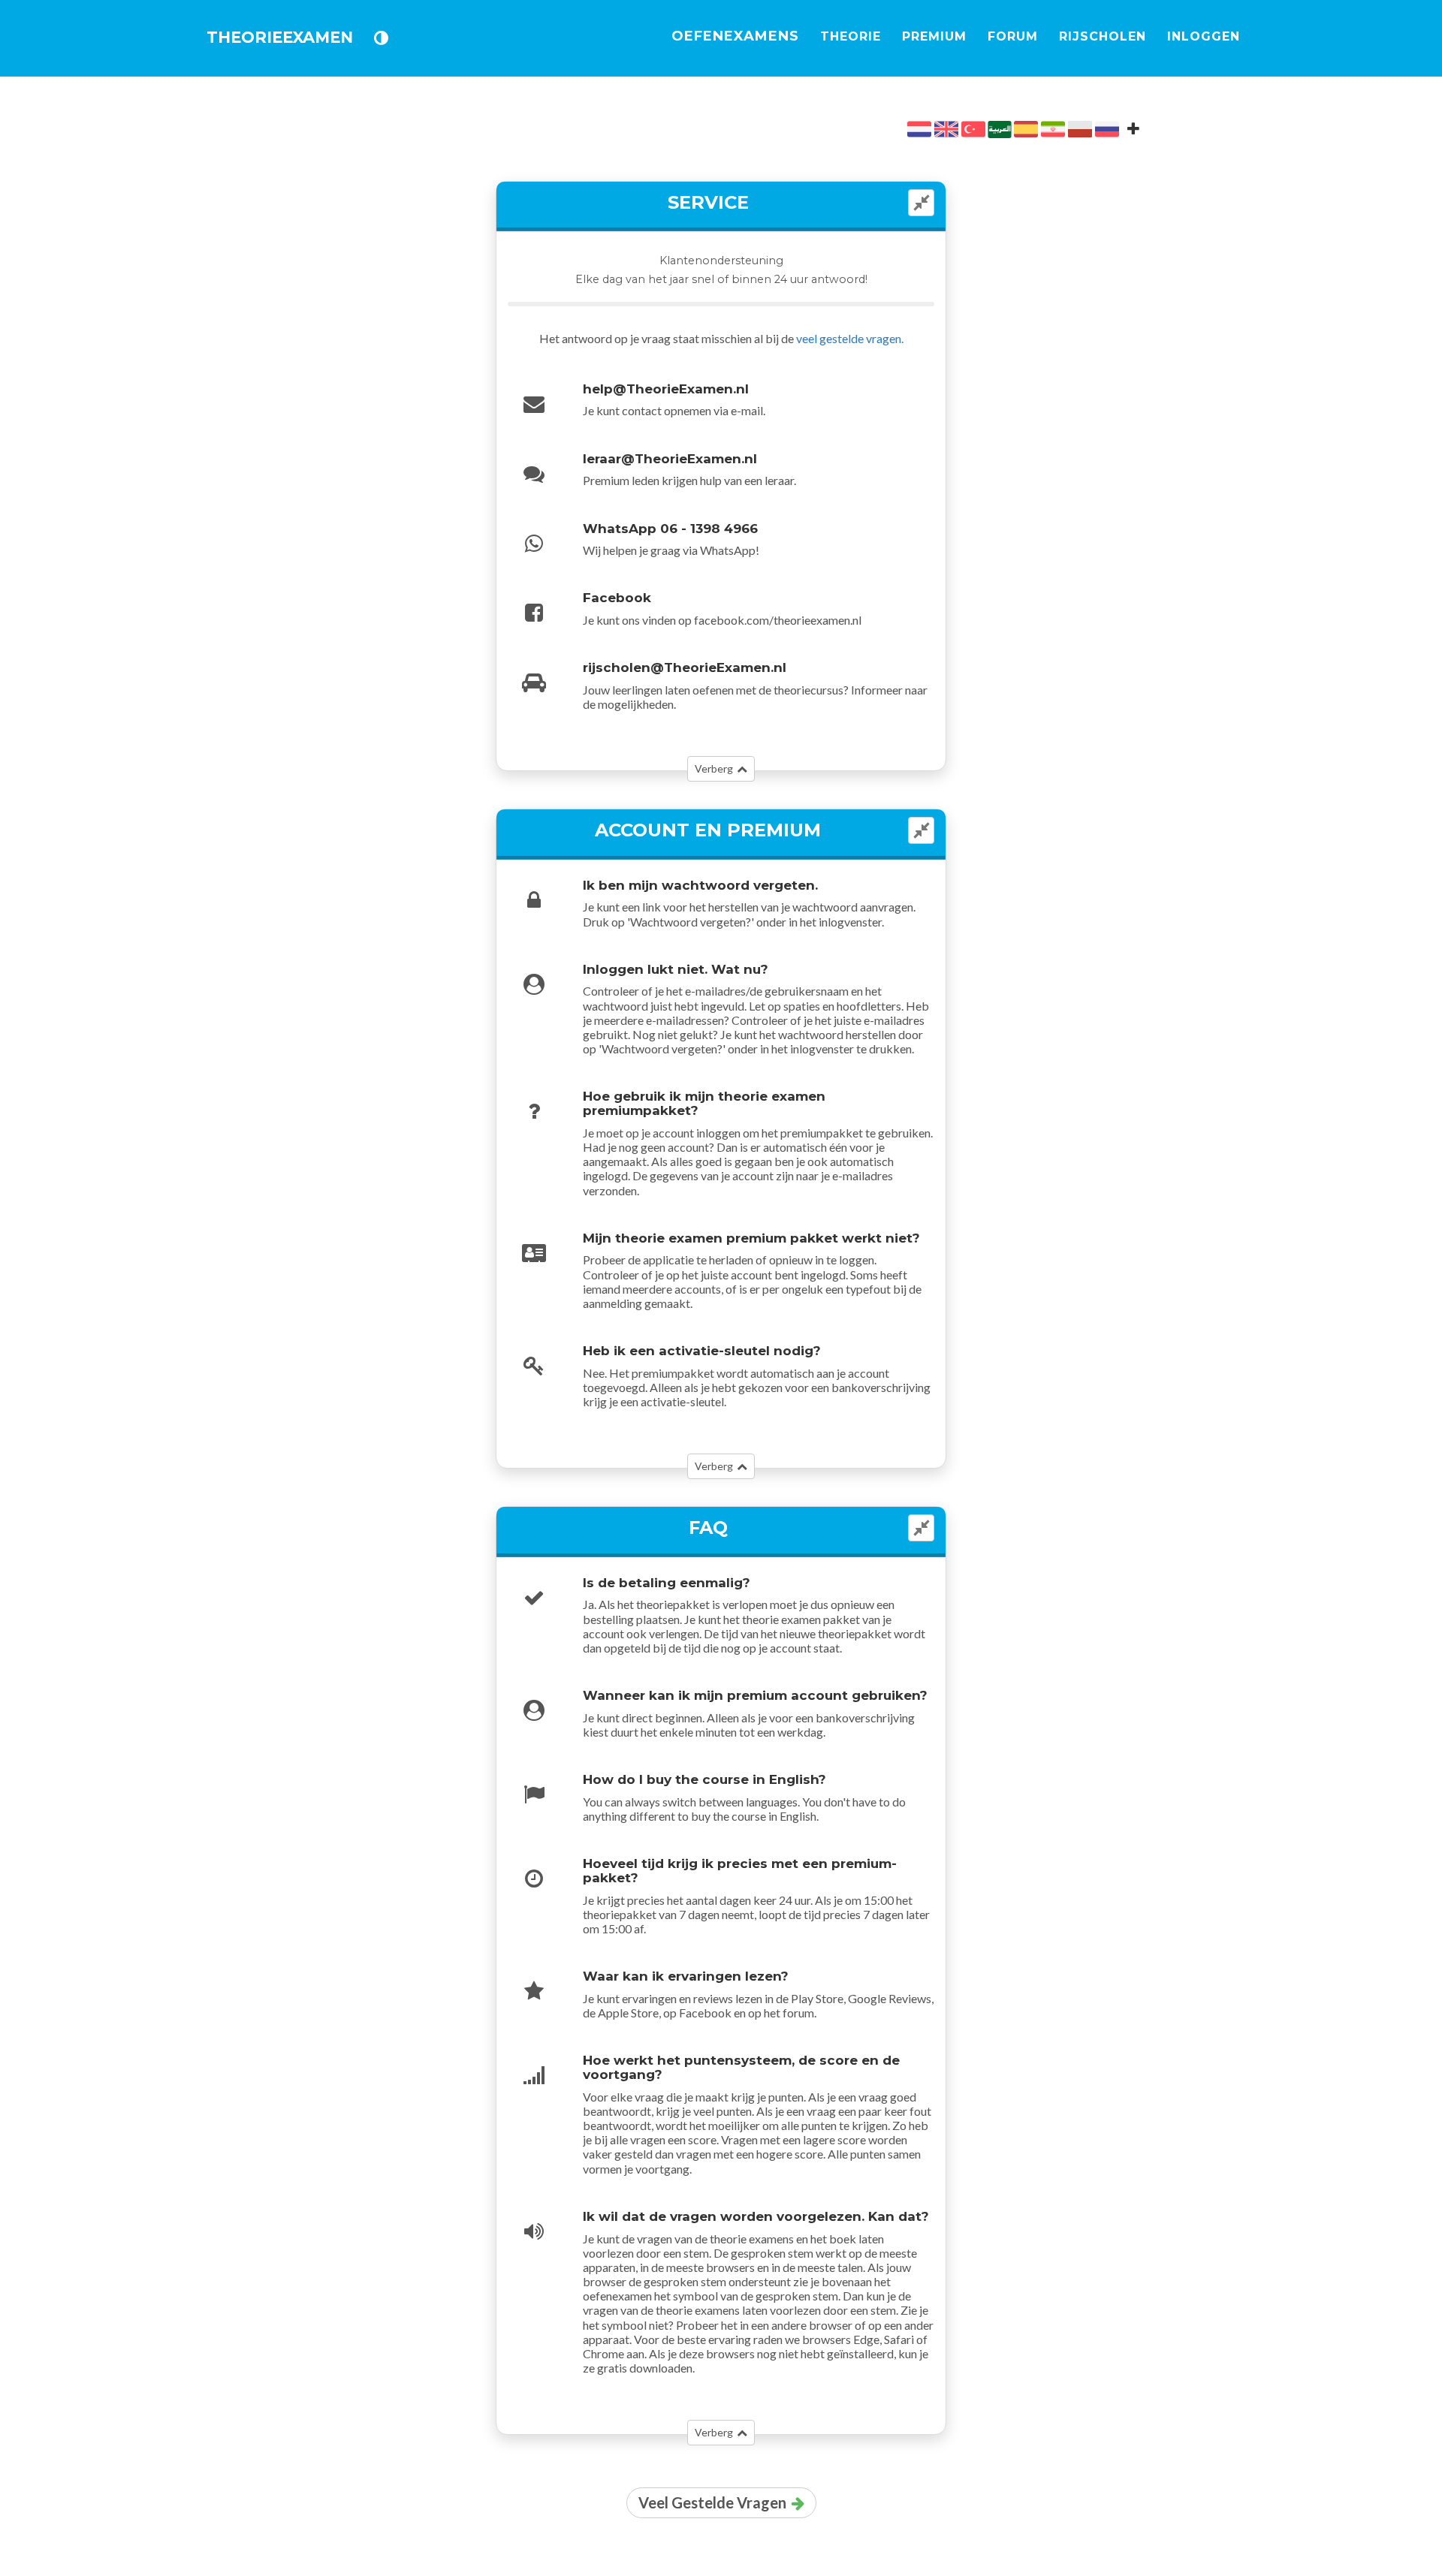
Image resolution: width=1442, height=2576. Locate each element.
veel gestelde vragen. (850, 338)
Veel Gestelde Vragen (712, 2502)
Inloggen (1204, 36)
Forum (1013, 36)
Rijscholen (1103, 36)
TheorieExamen (280, 37)
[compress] (921, 203)
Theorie (851, 36)
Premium (934, 36)
